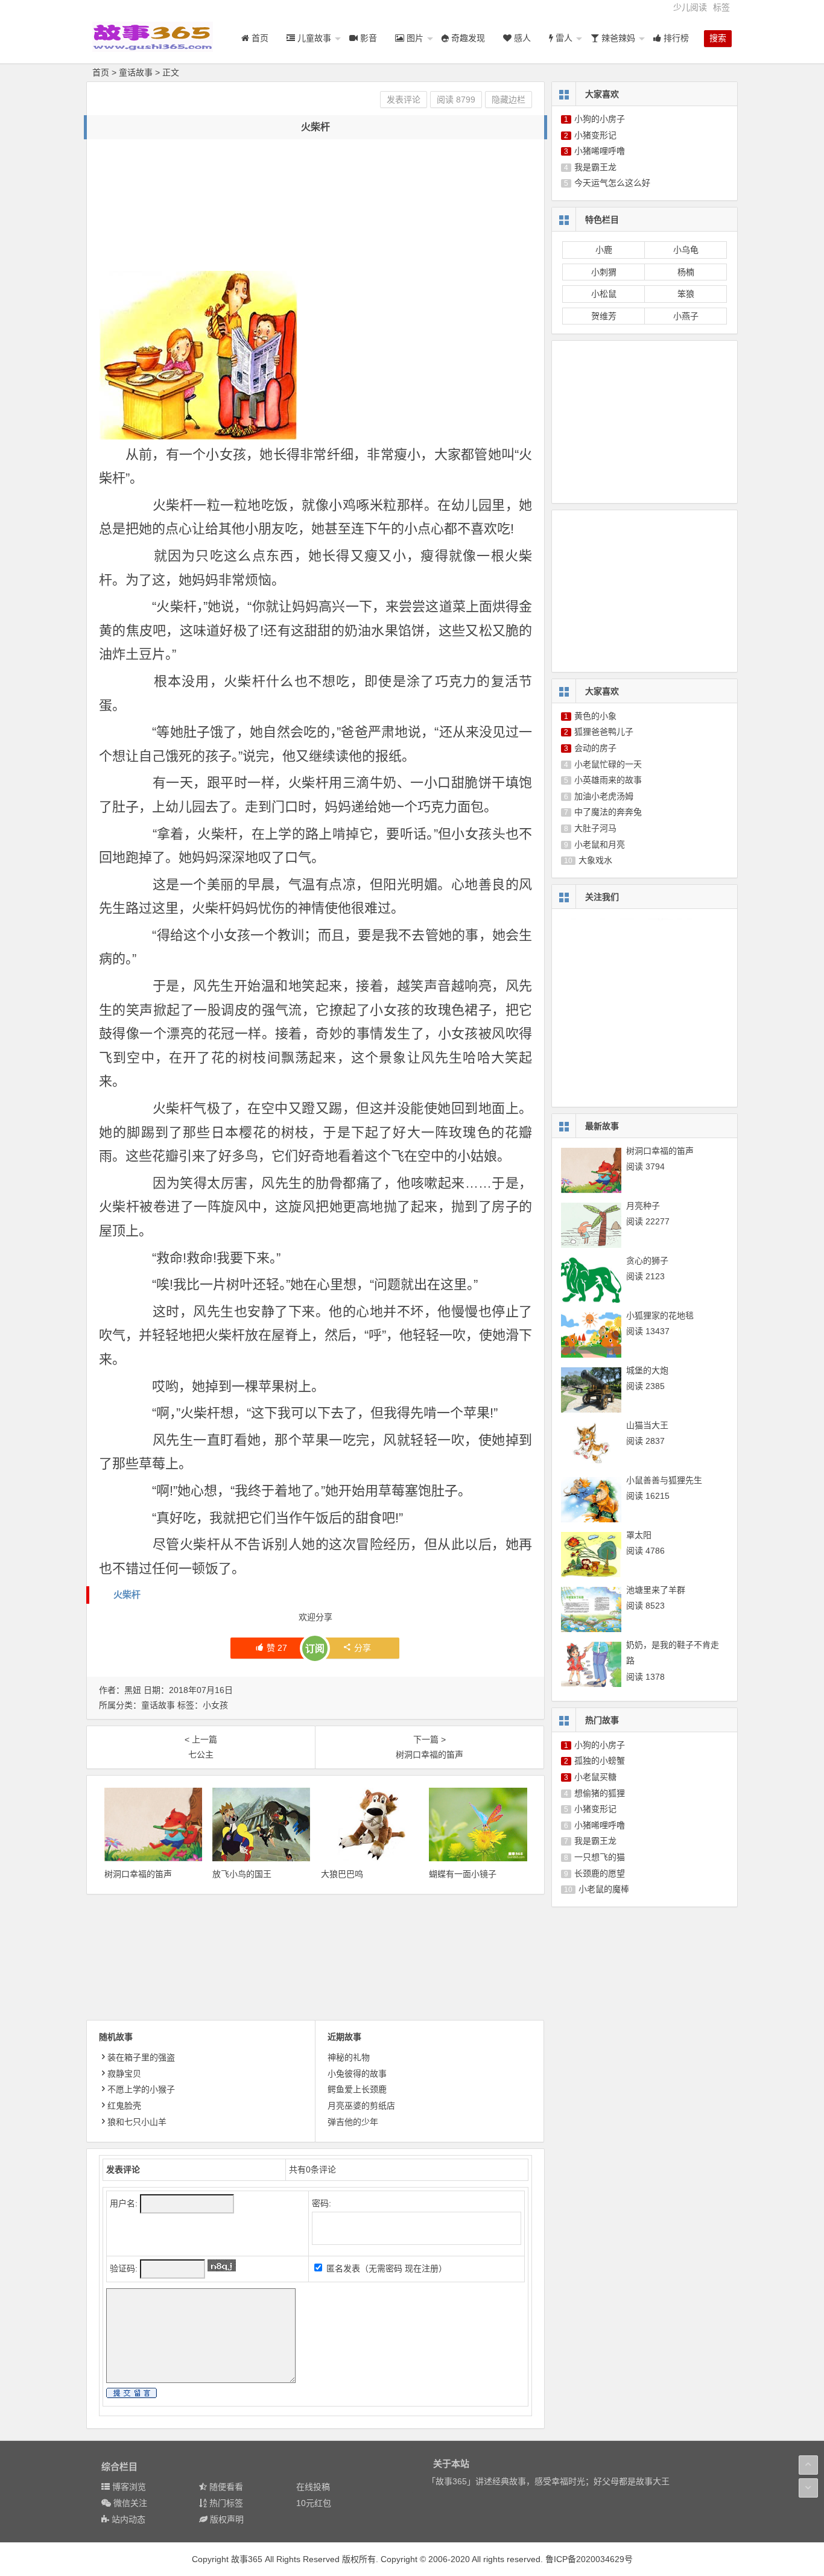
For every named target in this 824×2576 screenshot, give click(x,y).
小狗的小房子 (600, 119)
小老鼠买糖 (595, 1777)
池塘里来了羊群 (656, 1590)
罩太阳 (639, 1535)
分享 (363, 1648)
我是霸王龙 (595, 167)
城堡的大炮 (647, 1370)
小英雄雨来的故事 (608, 780)
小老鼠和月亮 (600, 844)
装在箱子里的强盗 (141, 2057)
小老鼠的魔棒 (604, 1889)
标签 (721, 7)
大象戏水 (595, 860)
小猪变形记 (595, 135)
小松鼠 (604, 294)
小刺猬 (604, 272)
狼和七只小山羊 (137, 2122)
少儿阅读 (690, 7)
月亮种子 (643, 1206)
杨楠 (686, 272)
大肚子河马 (595, 828)
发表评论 (404, 100)
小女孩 (215, 1705)
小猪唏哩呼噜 (600, 151)
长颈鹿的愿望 (600, 1873)
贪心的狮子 (647, 1261)
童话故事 (136, 72)
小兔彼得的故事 (357, 2074)
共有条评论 (312, 2169)
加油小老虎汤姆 (604, 796)
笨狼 (686, 294)
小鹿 (604, 250)
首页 (101, 72)
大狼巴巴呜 (342, 1874)
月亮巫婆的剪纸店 (361, 2106)
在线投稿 (313, 2487)
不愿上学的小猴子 (141, 2089)
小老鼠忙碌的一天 (608, 764)
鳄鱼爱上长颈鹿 (357, 2089)
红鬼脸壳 (124, 2106)
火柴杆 (127, 1594)
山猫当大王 (647, 1425)
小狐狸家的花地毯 (660, 1315)
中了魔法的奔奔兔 (608, 812)
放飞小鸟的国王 (242, 1874)
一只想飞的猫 (600, 1857)
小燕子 (686, 316)
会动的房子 (595, 748)
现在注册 (422, 2268)
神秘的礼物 (349, 2057)
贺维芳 (604, 316)
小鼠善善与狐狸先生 (664, 1480)
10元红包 (314, 2503)
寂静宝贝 (124, 2074)
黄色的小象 (595, 716)
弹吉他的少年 (353, 2122)
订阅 (315, 1649)
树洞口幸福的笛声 (138, 1874)
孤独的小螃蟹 (600, 1761)
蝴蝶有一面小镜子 (463, 1874)
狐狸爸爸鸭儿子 (604, 732)
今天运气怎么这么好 (612, 183)
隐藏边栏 (509, 100)
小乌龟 (686, 250)
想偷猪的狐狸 (600, 1793)
